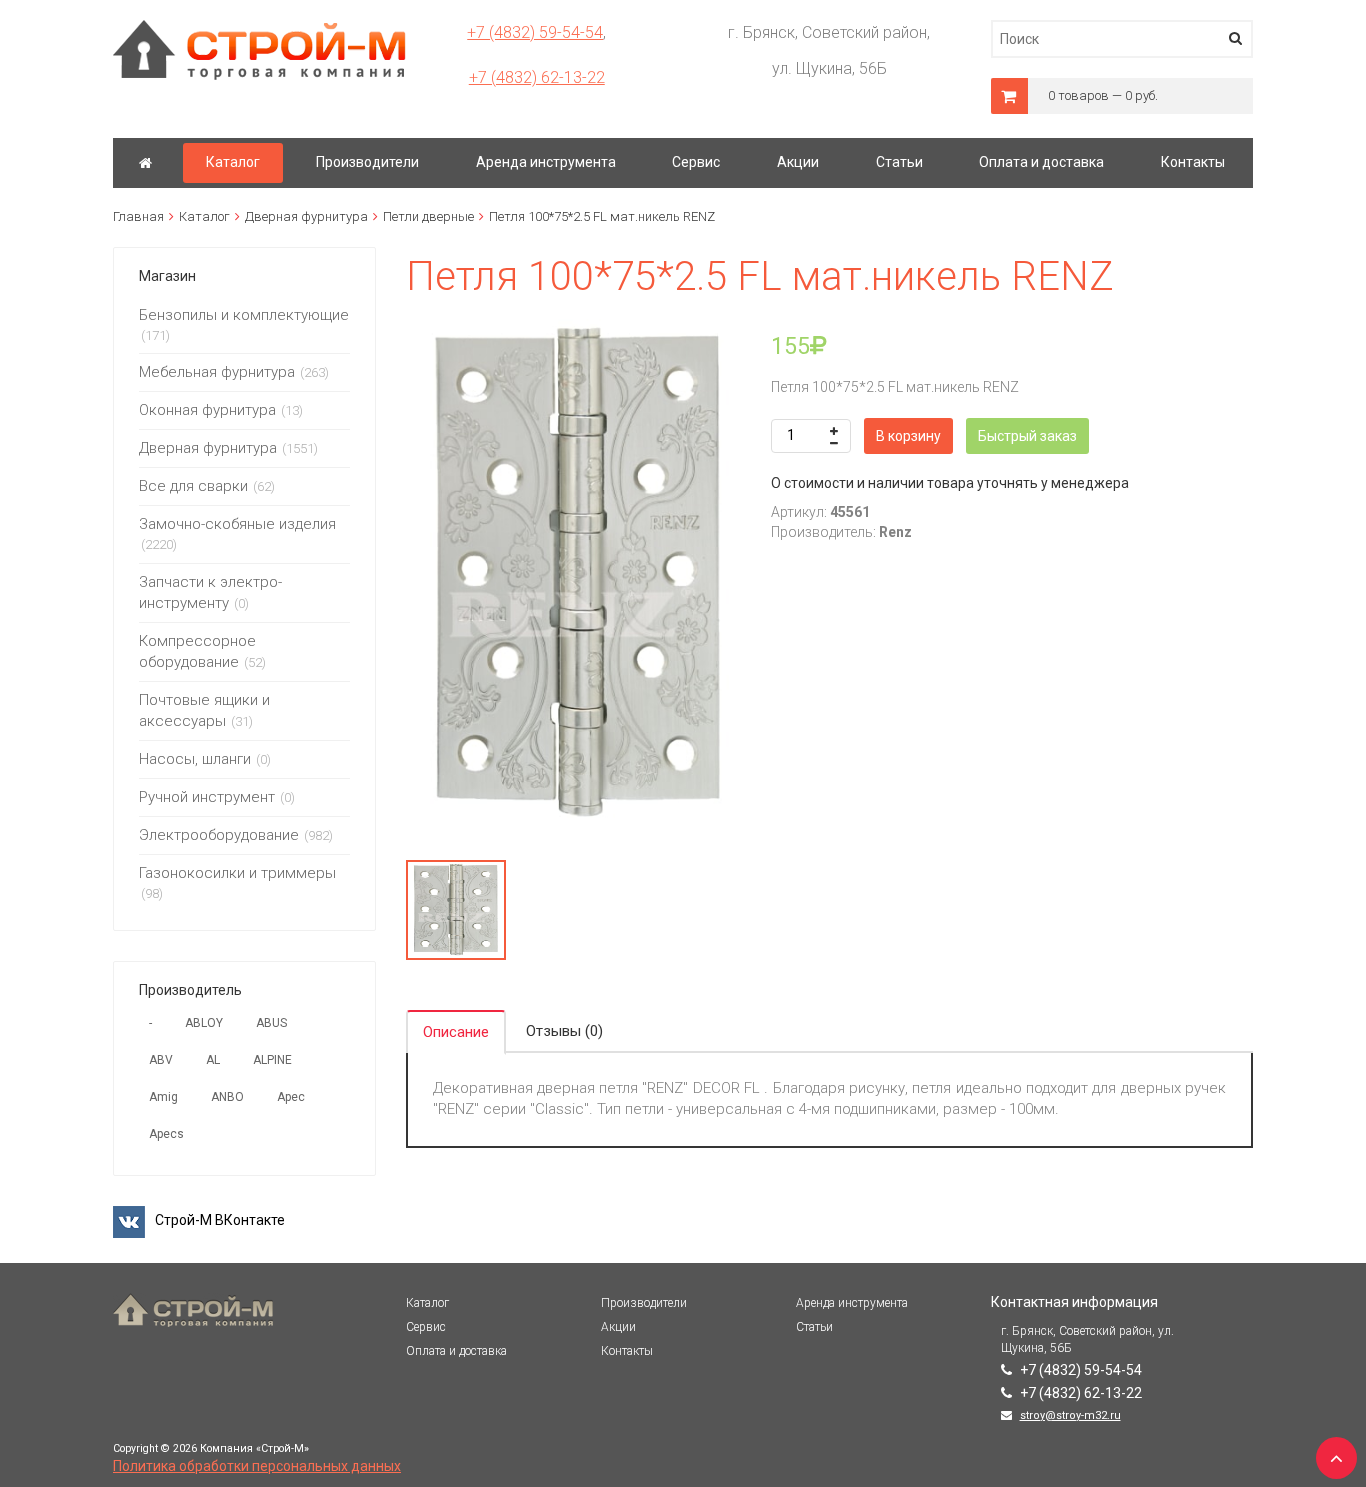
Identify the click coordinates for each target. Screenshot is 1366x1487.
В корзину (908, 436)
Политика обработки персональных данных (257, 1466)
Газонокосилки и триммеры (237, 873)
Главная (138, 216)
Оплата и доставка (456, 1351)
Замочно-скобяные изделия (237, 524)
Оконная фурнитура (207, 410)
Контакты (627, 1351)
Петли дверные (428, 216)
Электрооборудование (219, 835)
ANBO (227, 1097)
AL (213, 1060)
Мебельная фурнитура (217, 372)
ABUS (271, 1023)
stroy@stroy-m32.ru (1070, 1415)
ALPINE (272, 1060)
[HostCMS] (259, 29)
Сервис (426, 1327)
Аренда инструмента (852, 1303)
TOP (1331, 1452)
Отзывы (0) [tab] (564, 1031)
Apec (291, 1097)
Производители (644, 1303)
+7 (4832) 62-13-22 (537, 77)
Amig (163, 1097)
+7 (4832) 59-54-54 (535, 32)
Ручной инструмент (207, 797)
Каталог (204, 216)
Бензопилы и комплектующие (244, 315)
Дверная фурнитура (306, 216)
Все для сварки (193, 486)
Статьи (814, 1327)
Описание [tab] (456, 1032)
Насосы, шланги (195, 759)
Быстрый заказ (1027, 436)
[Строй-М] (145, 163)
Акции (618, 1327)
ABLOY (204, 1023)
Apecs (166, 1134)
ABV (161, 1060)
